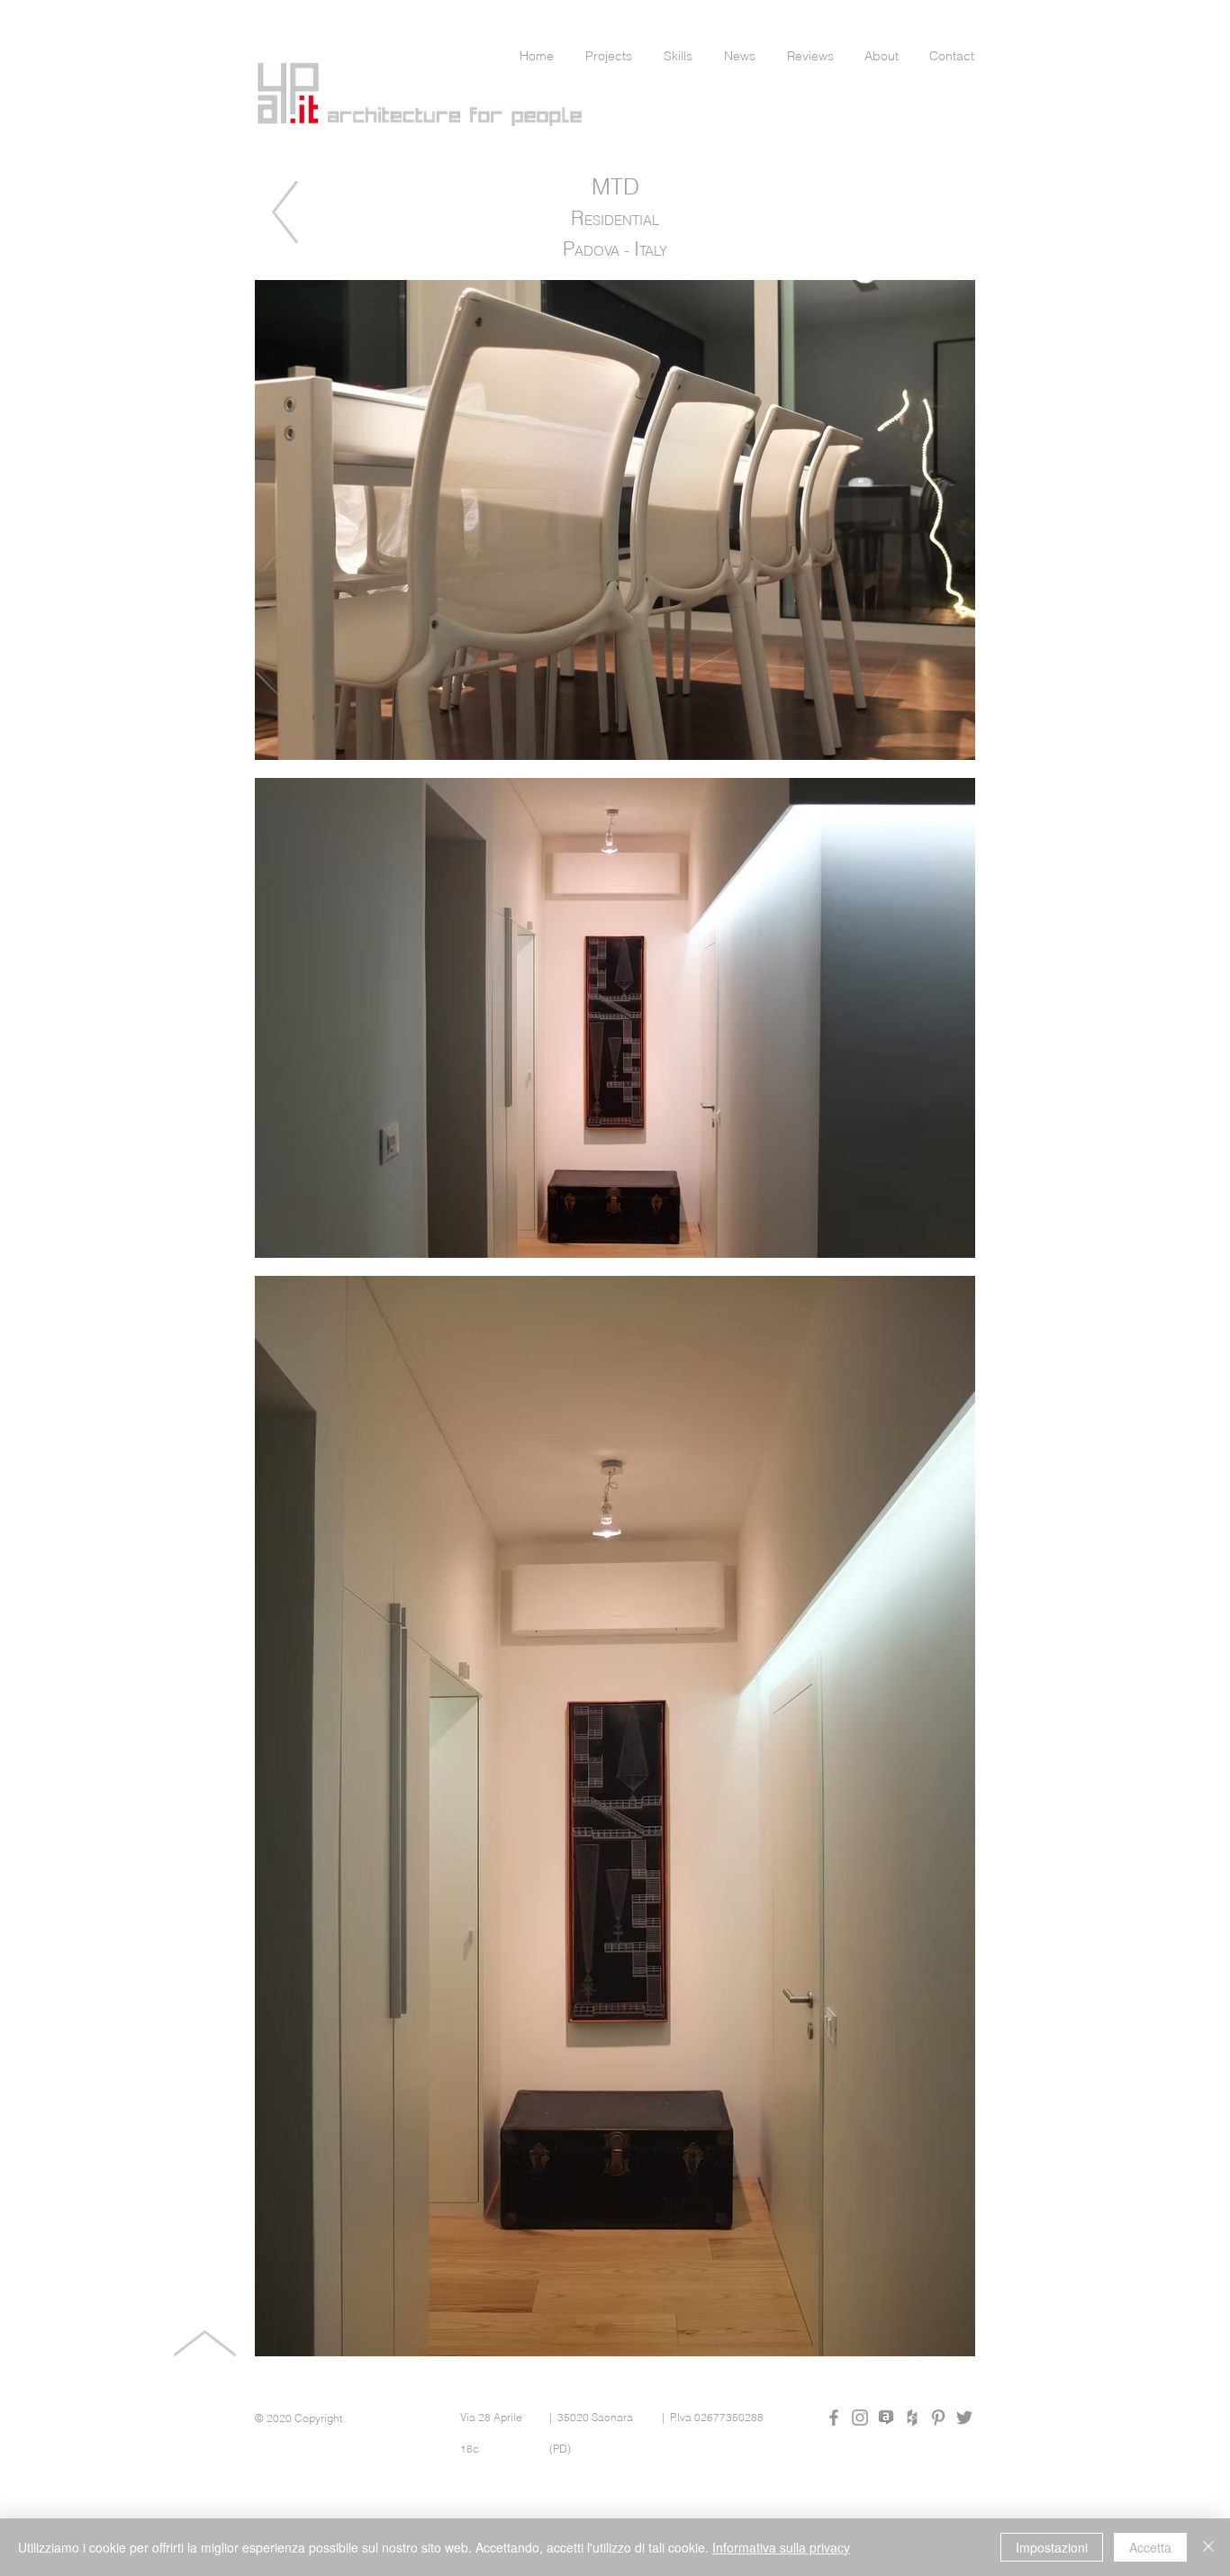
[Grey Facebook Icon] (834, 2418)
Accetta (1150, 2547)
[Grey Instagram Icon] (860, 2418)
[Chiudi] (1208, 2547)
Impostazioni (1052, 2547)
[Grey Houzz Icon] (912, 2418)
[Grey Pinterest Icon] (938, 2418)
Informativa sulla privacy (781, 2547)
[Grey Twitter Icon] (964, 2418)
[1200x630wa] (886, 2418)
